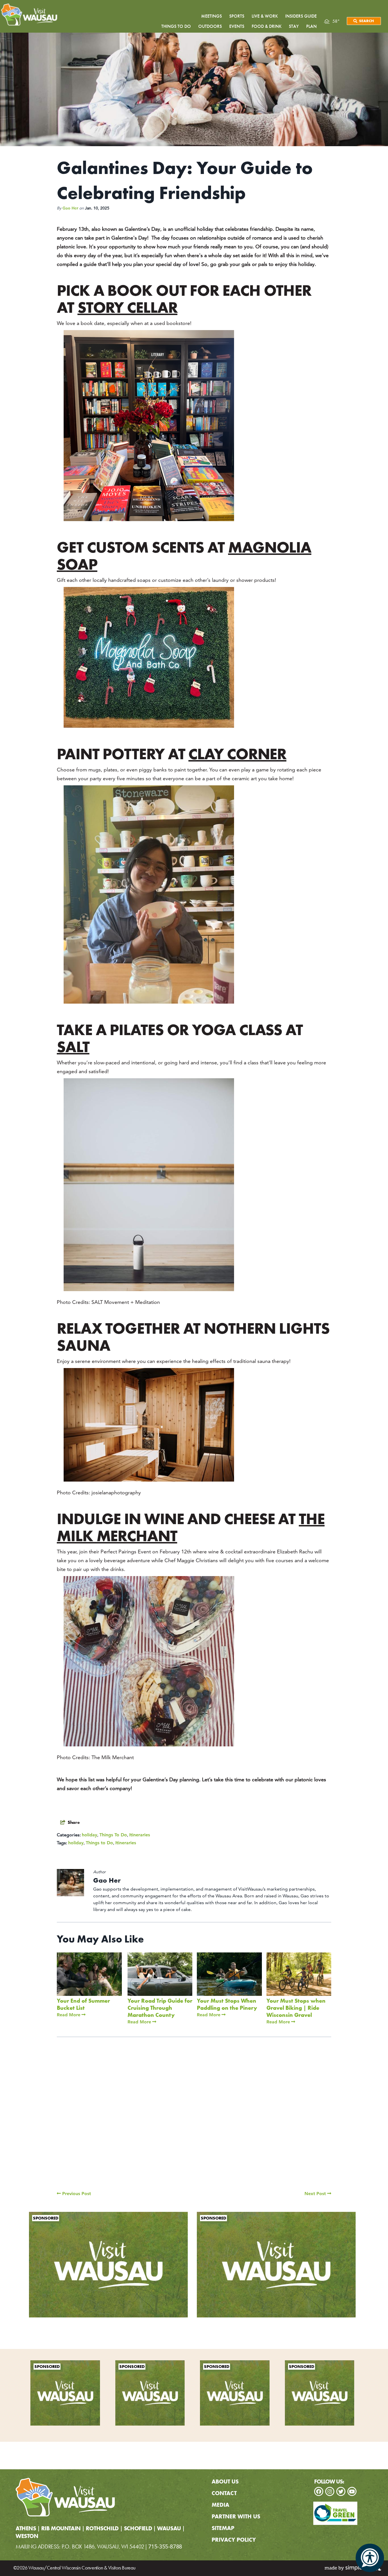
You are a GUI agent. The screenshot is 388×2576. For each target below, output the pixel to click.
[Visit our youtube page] (352, 2491)
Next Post (316, 2194)
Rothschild (102, 2529)
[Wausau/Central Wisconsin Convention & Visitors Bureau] (65, 2497)
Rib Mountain (61, 2529)
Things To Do (113, 1835)
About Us (225, 2481)
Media (220, 2505)
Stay (294, 26)
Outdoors (210, 26)
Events (237, 26)
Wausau (169, 2529)
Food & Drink (267, 26)
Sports (237, 16)
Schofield (138, 2529)
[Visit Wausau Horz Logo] (31, 15)
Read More (69, 2015)
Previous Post (76, 2194)
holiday (89, 1835)
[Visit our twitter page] (341, 2491)
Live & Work (265, 16)
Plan (311, 26)
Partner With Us (236, 2516)
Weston (27, 2536)
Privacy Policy (234, 2540)
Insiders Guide (301, 16)
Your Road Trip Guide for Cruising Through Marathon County (160, 2008)
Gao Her (70, 208)
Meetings (211, 16)
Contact (224, 2493)
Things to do (176, 26)
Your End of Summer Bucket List (83, 2004)
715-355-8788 (165, 2546)
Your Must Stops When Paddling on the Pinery (227, 2004)
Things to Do (99, 1843)
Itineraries (140, 1835)
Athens (26, 2529)
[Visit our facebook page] (319, 2491)
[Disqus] (194, 2119)
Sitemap (223, 2528)
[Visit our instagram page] (330, 2491)
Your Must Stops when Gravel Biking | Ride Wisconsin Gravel (296, 2008)
